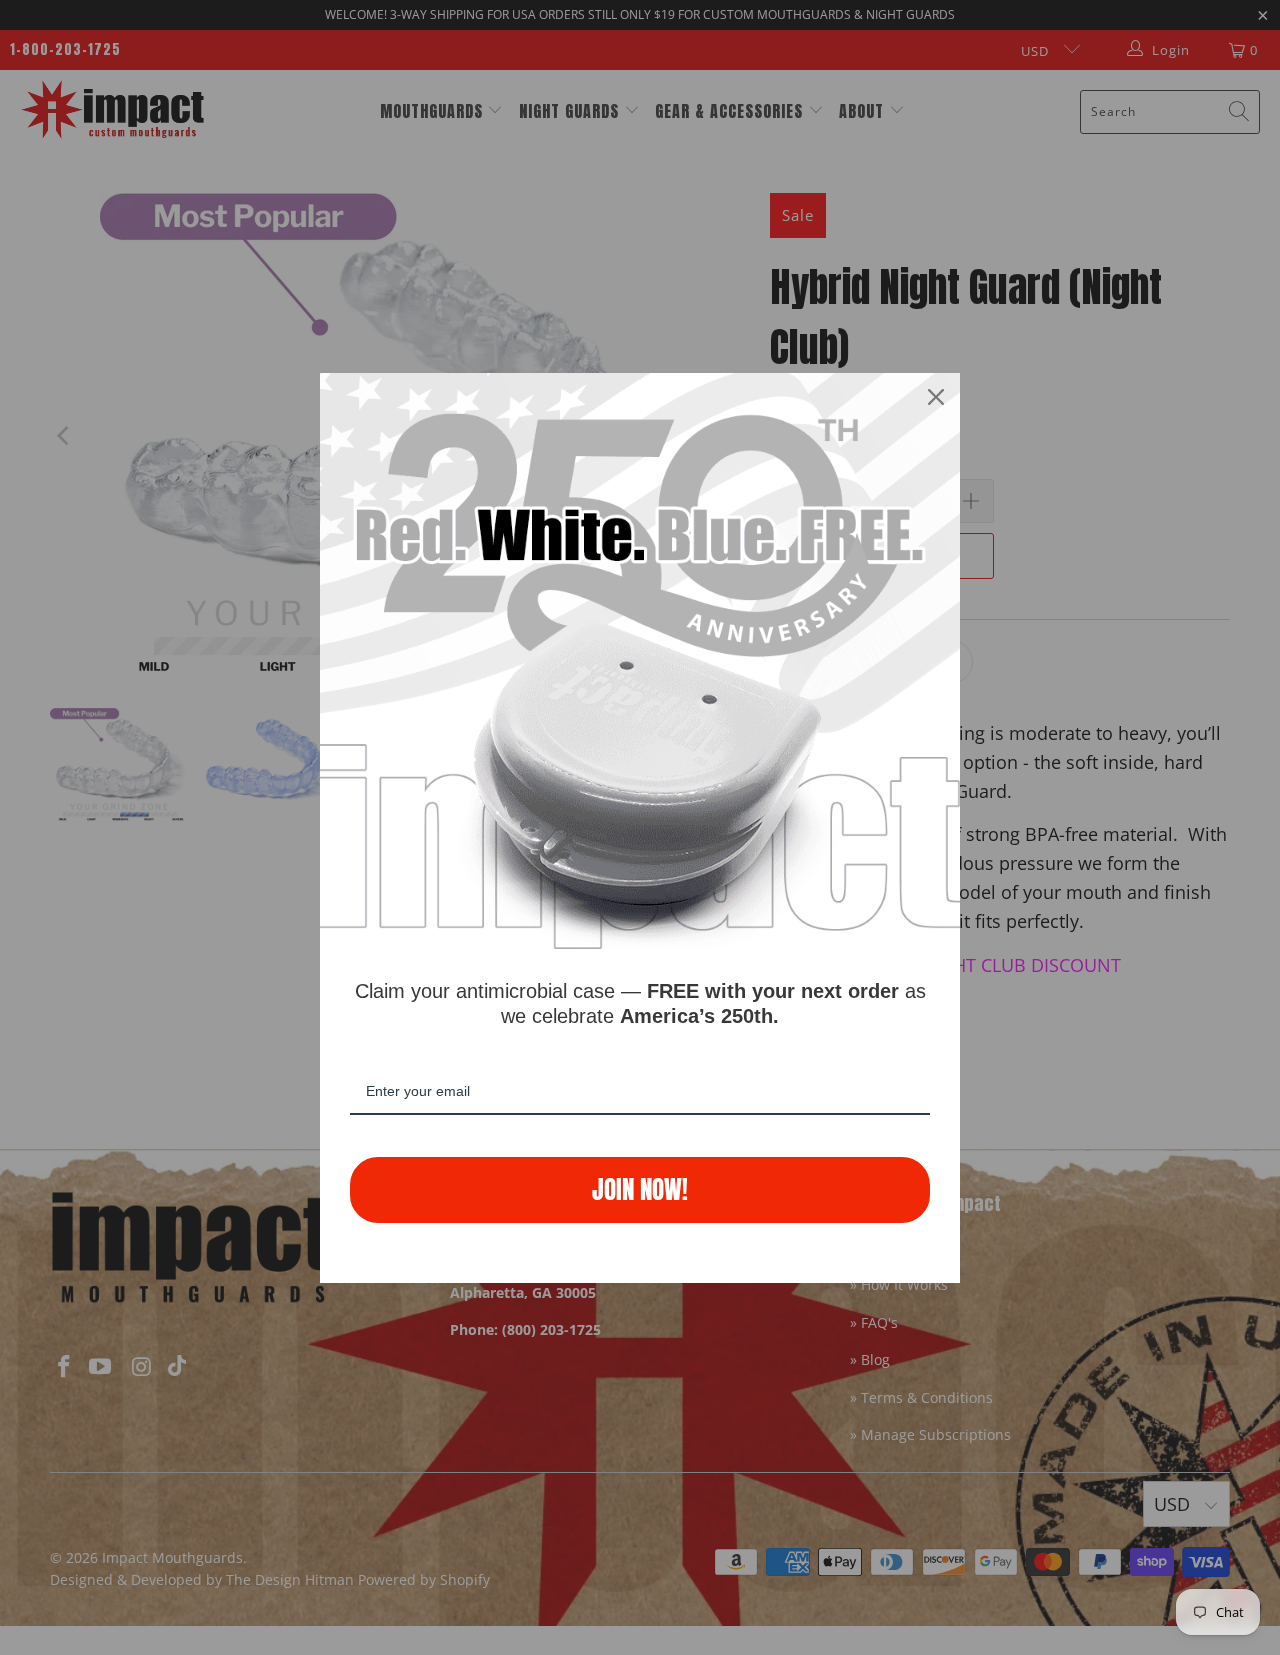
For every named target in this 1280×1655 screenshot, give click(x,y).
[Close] (936, 397)
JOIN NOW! (640, 1189)
